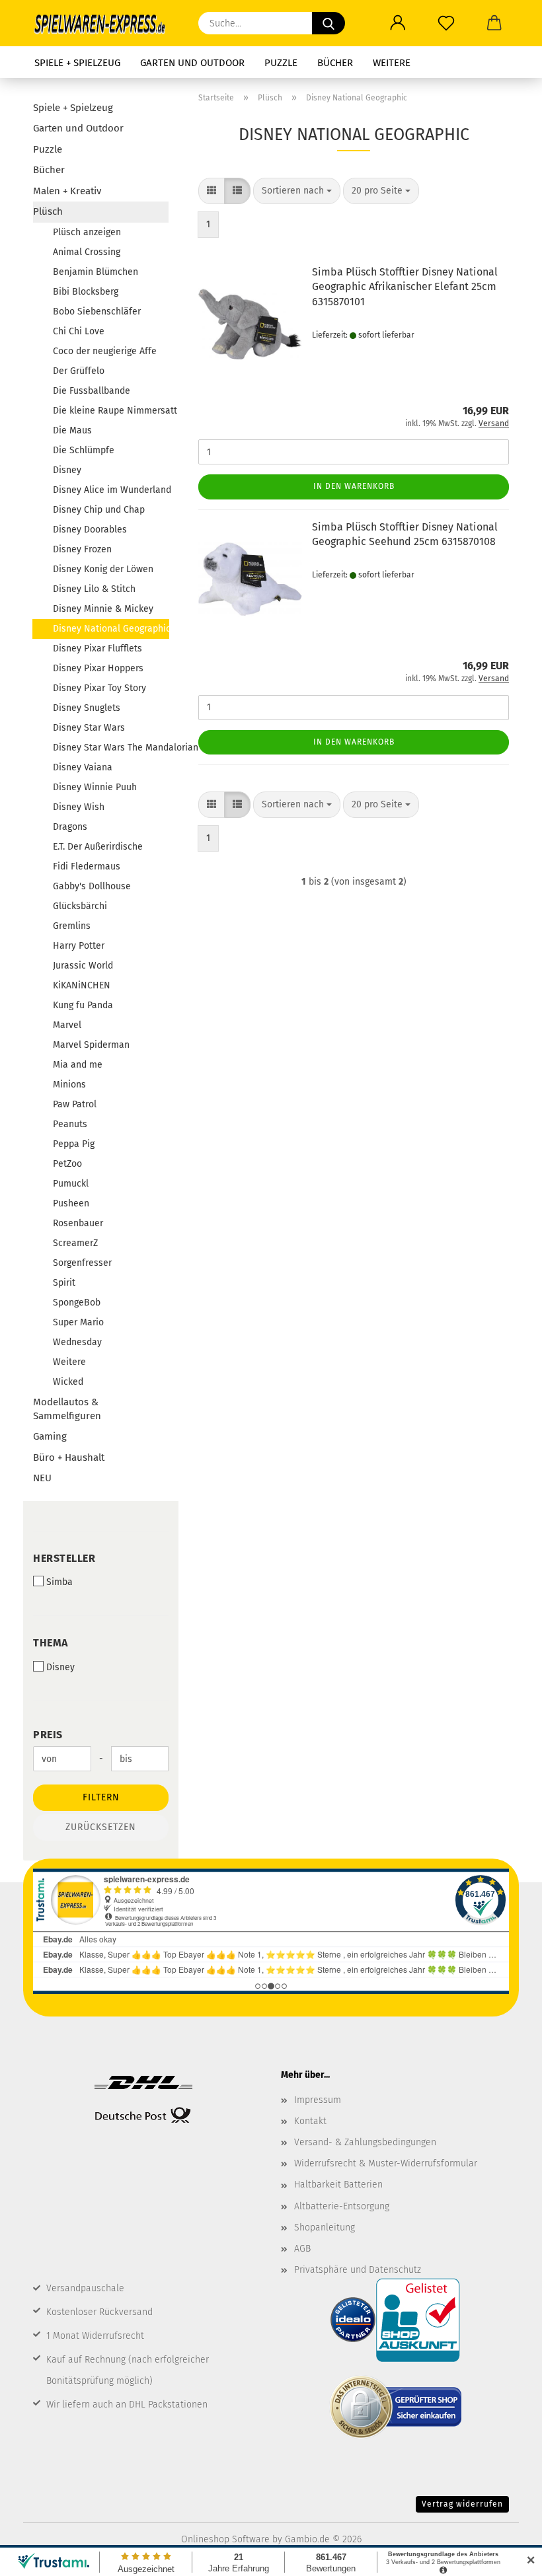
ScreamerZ (75, 1243)
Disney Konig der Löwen (103, 569)
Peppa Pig (74, 1144)
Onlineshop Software (225, 2539)
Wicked (68, 1382)
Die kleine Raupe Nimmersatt (111, 411)
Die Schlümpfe (84, 450)
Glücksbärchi (80, 906)
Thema (51, 1643)
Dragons (70, 827)
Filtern (101, 1797)
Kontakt (310, 2121)
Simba (59, 1582)
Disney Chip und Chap (99, 510)
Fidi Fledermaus (87, 866)
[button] (398, 23)
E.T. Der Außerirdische (98, 847)
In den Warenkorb (354, 486)
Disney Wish (79, 807)
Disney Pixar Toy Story (99, 688)
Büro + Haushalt (69, 1457)
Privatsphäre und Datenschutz (358, 2270)
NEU (42, 1478)
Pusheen (71, 1203)
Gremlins (72, 926)
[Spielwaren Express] (106, 23)
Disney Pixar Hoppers (98, 668)
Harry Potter (79, 946)
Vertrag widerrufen (462, 2504)
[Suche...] (329, 23)
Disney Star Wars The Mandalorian (111, 748)
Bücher (335, 63)
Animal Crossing (87, 252)
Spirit (64, 1283)
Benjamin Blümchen (96, 272)
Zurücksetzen (101, 1827)
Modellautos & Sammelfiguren (67, 1409)
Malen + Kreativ (67, 191)
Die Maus (72, 430)
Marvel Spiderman (91, 1045)
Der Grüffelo (79, 371)
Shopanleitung (325, 2227)
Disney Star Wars (89, 728)
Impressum (318, 2100)
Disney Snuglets (87, 708)
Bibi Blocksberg (86, 292)
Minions (69, 1085)
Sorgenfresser (82, 1263)
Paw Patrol (75, 1104)
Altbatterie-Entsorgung (342, 2206)
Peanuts (70, 1124)
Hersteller (64, 1558)
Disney (67, 470)
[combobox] (297, 191)
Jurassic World (83, 966)
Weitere (392, 63)
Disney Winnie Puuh (95, 787)
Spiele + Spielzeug (77, 63)
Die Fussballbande (92, 391)
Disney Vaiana (83, 767)
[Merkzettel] (446, 23)
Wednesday (77, 1342)
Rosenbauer (78, 1223)
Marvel (67, 1025)
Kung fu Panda (83, 1005)
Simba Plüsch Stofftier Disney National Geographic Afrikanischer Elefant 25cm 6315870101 (405, 287)
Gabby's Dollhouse (92, 886)
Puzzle (281, 63)
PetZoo (67, 1164)
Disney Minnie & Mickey (103, 609)
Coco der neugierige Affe (105, 351)
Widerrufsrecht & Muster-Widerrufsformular (386, 2163)
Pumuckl (71, 1184)
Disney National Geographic (111, 629)
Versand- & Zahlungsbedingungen (365, 2142)
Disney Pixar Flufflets (97, 648)
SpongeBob (77, 1303)
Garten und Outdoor (192, 63)
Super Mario (78, 1322)
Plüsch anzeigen (87, 232)
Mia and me (78, 1065)
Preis (48, 1735)
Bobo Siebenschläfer (97, 312)
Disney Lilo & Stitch (94, 589)
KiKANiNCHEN (82, 985)
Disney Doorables (90, 530)
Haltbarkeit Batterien (338, 2185)
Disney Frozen (82, 549)
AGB (302, 2249)
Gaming (50, 1436)
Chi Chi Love (79, 331)
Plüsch (48, 211)
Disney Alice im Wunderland (111, 490)
